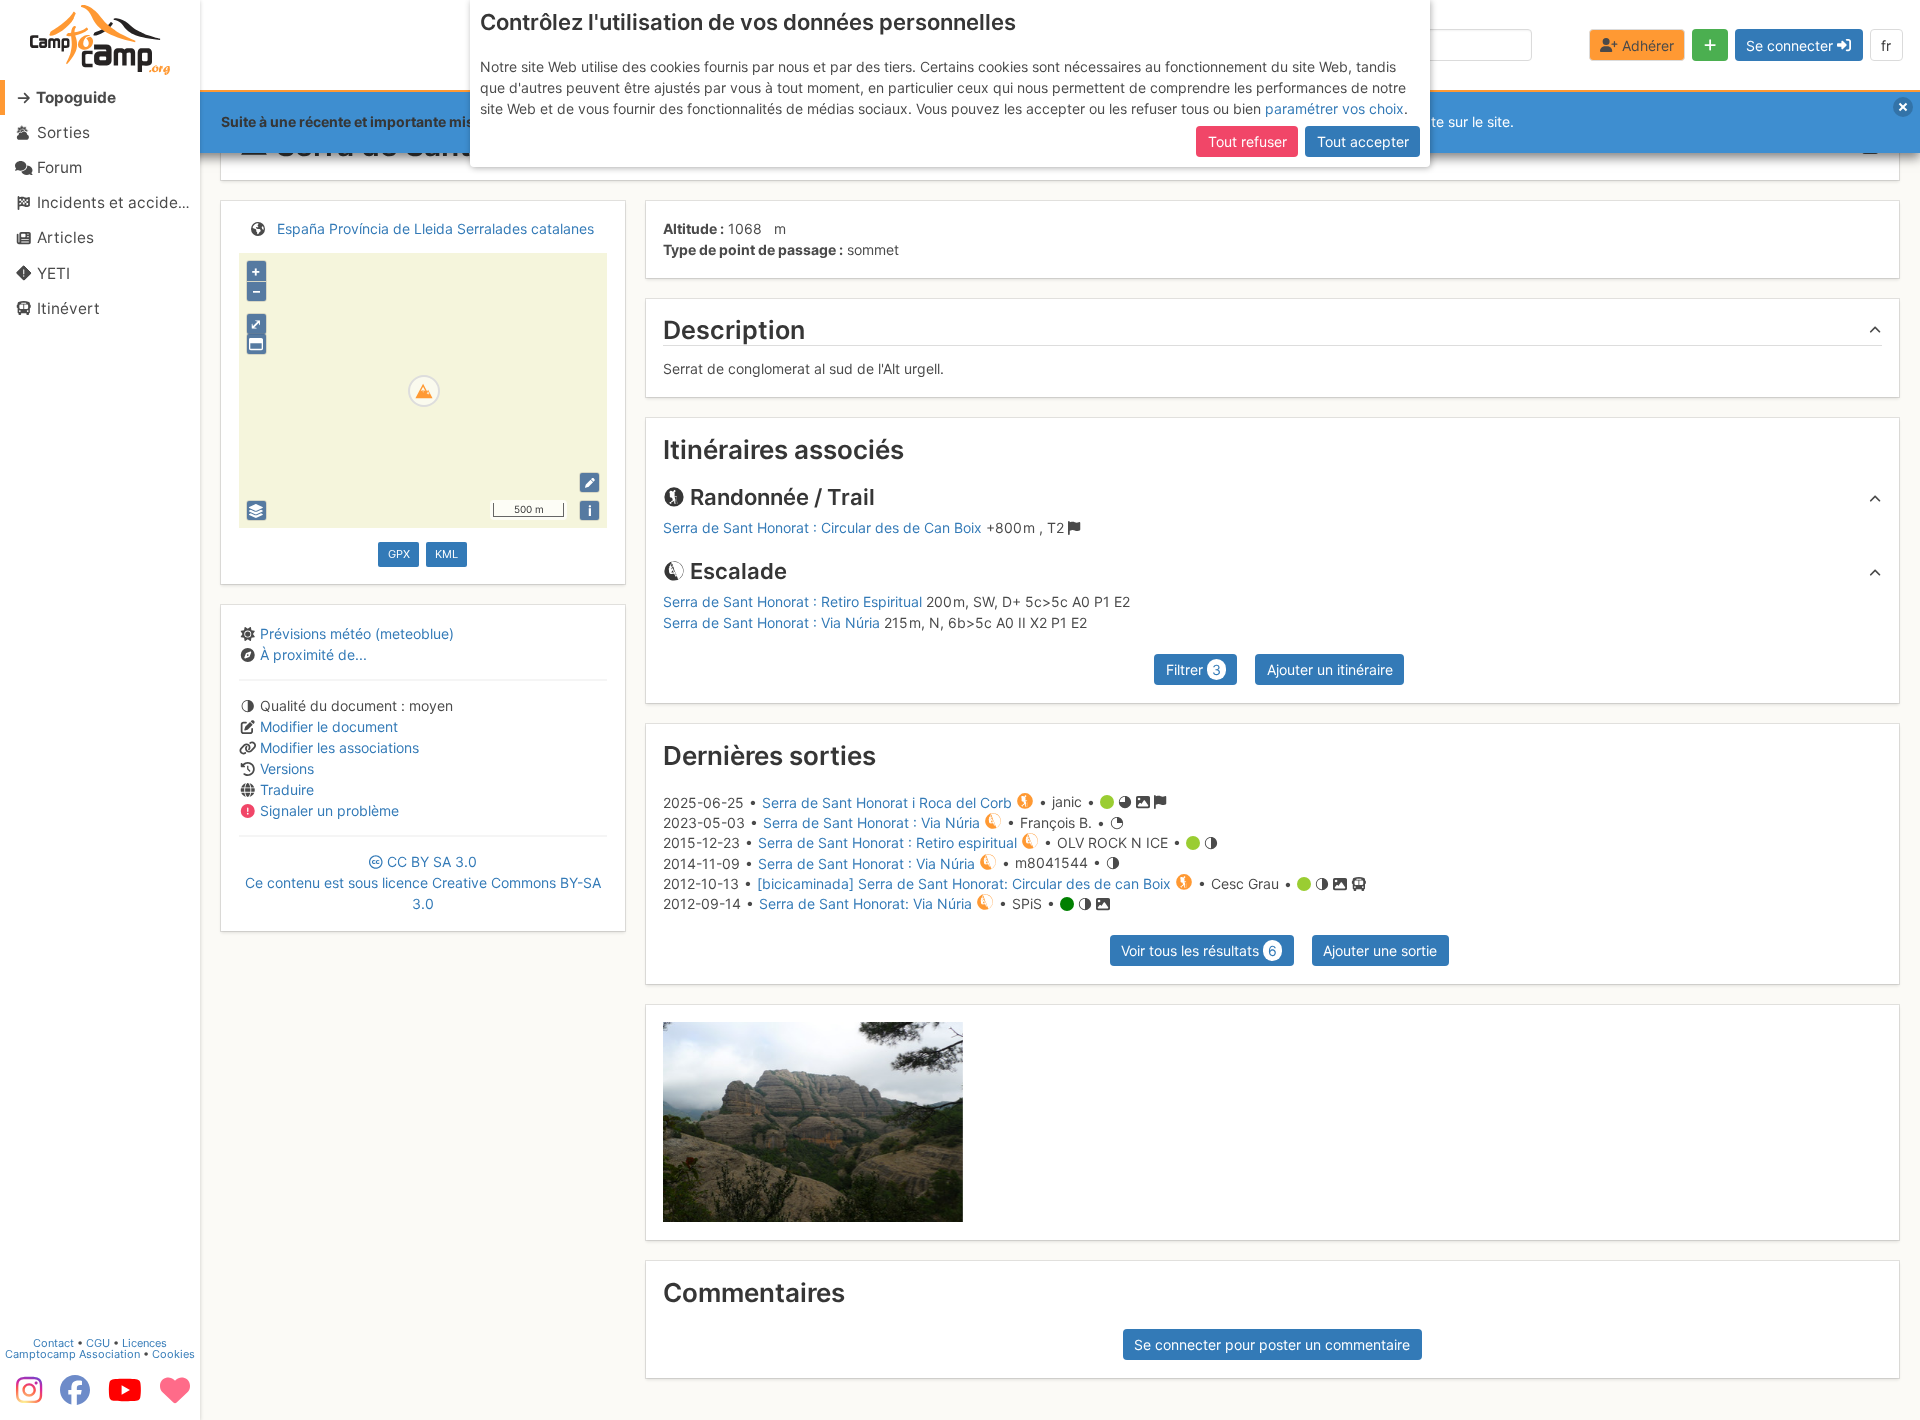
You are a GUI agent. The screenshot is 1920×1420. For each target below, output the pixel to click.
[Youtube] (125, 1397)
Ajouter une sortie (1380, 950)
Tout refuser (1247, 141)
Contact (53, 1343)
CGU (98, 1343)
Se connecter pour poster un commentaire (1272, 1344)
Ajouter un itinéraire (1330, 669)
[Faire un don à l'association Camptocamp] (175, 1397)
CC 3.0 (423, 882)
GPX (399, 554)
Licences (144, 1343)
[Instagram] (25, 1397)
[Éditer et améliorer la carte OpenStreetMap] (589, 482)
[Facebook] (75, 1397)
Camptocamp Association (72, 1354)
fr (1886, 45)
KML (446, 554)
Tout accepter (1363, 141)
